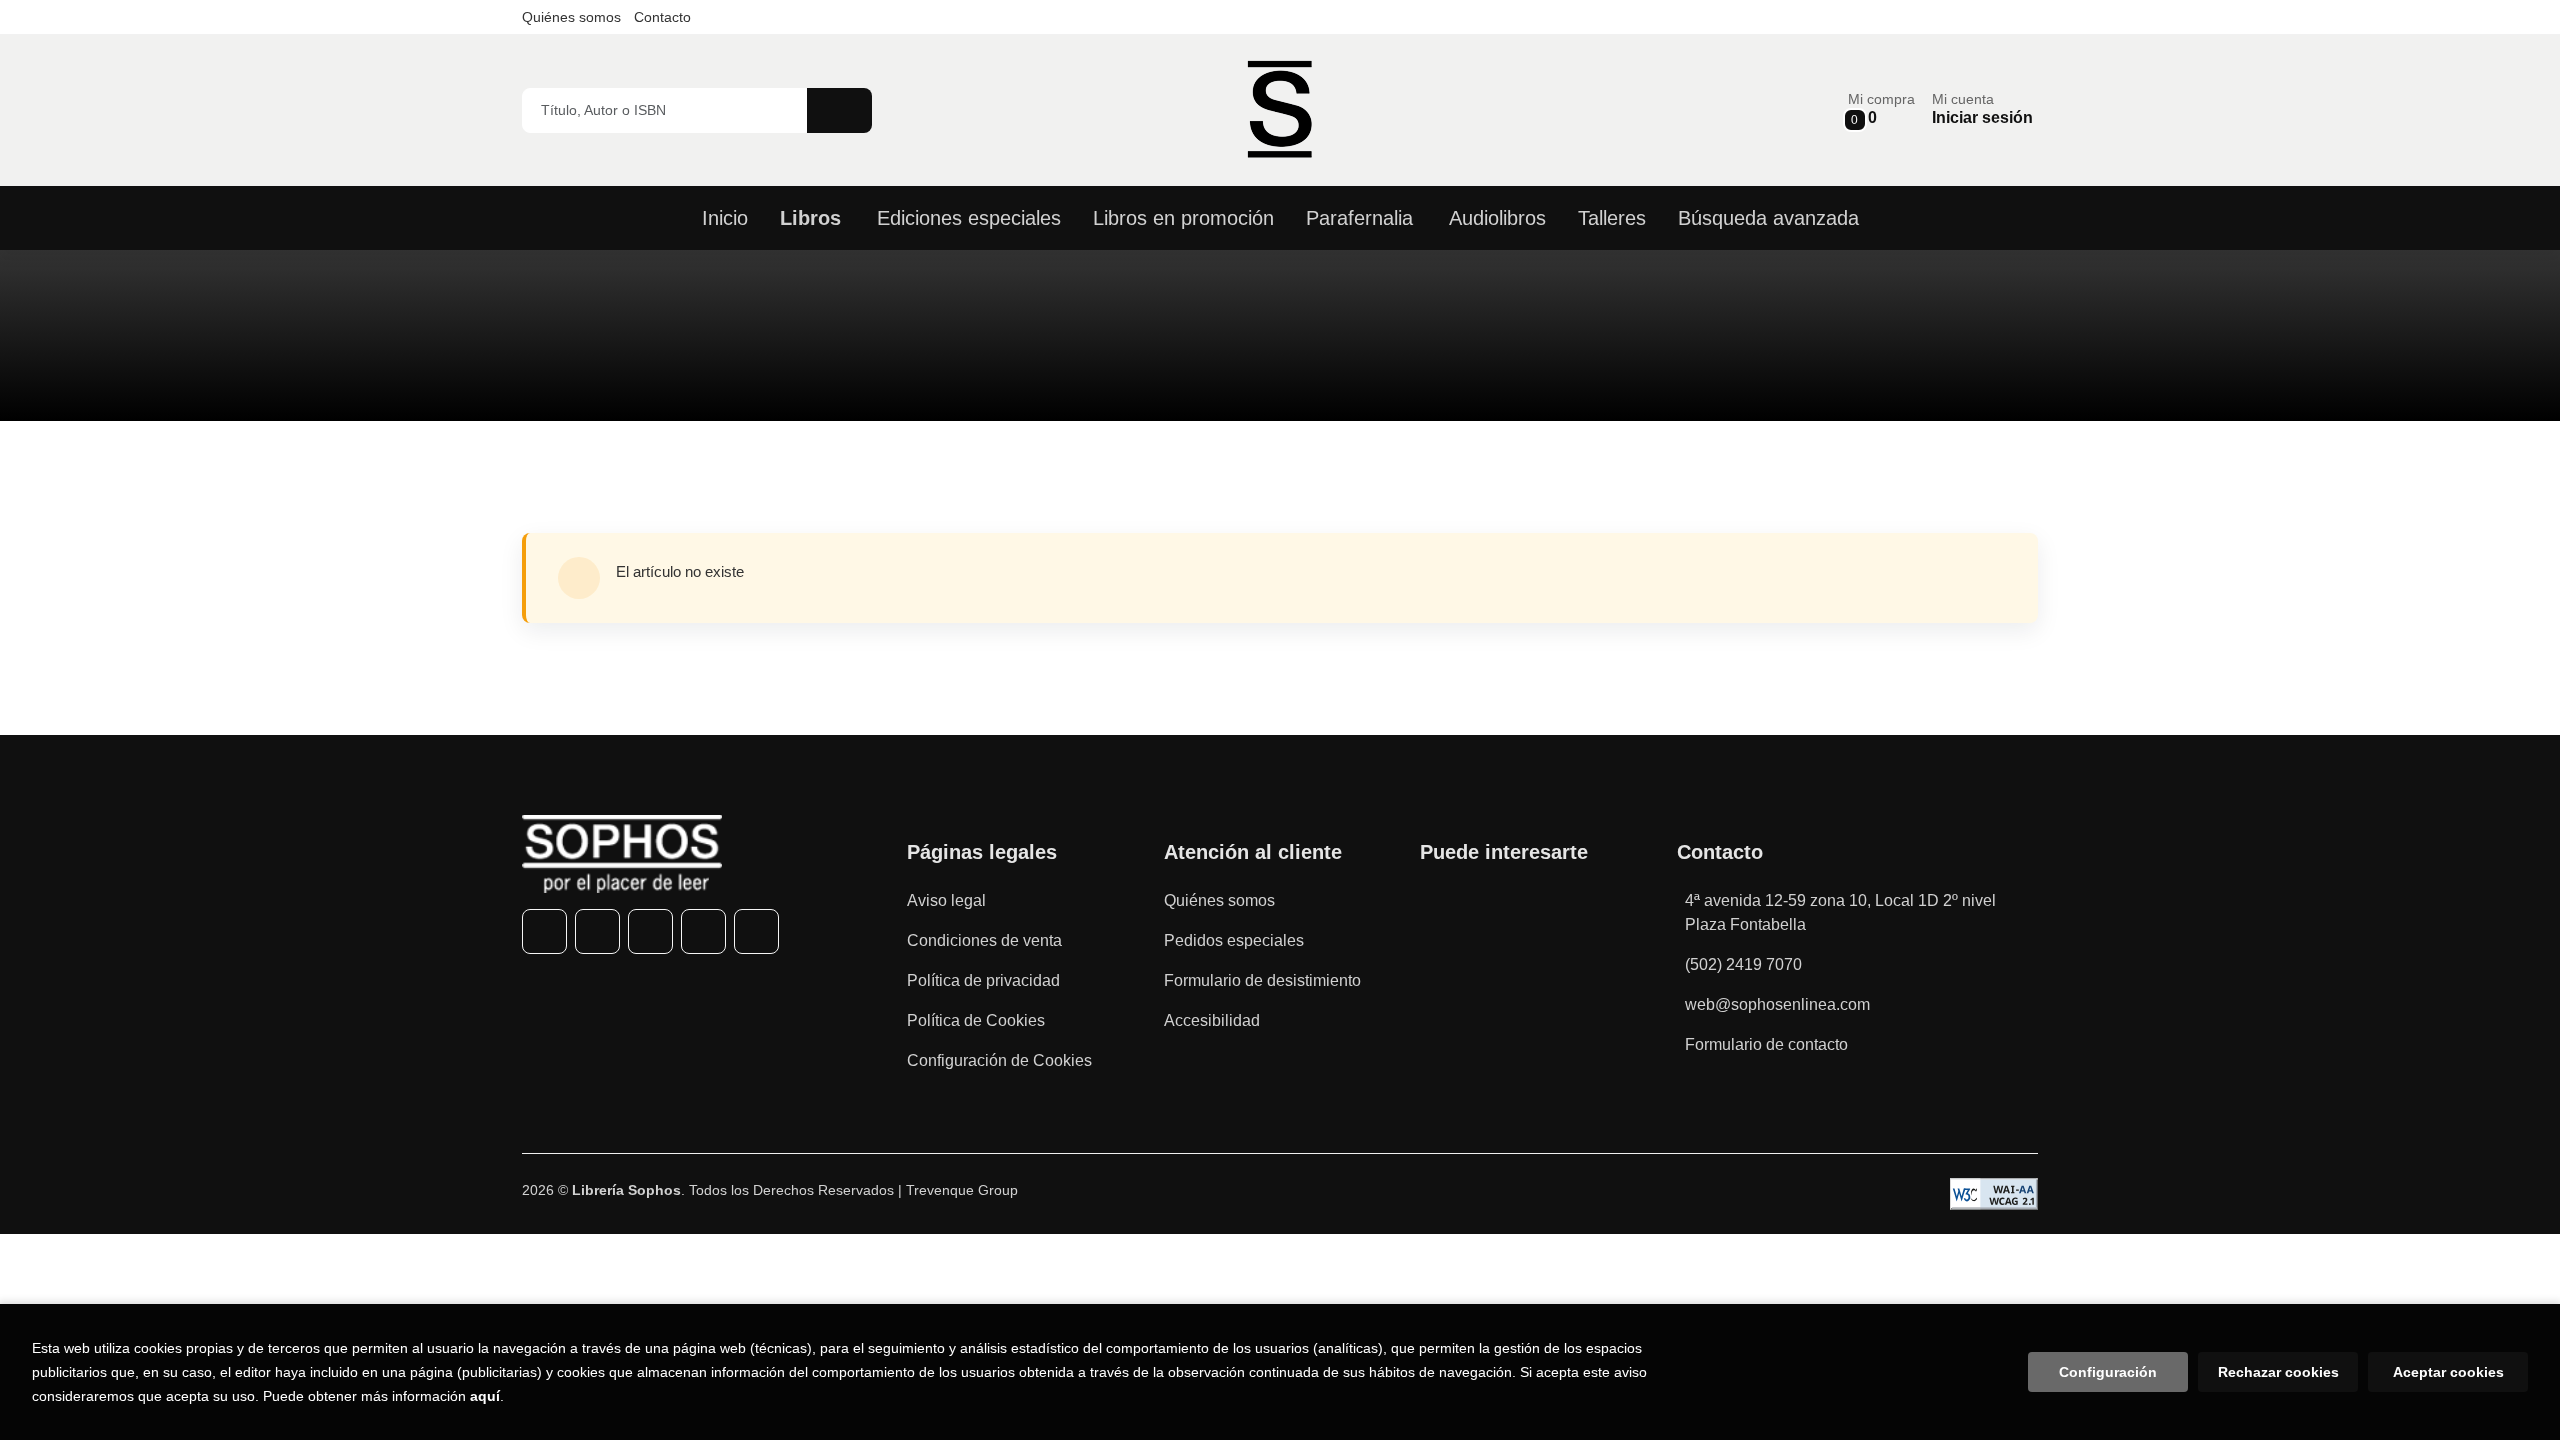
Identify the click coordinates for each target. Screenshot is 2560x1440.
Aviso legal (946, 900)
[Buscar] (839, 110)
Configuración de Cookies (999, 1060)
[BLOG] (756, 931)
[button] (1881, 109)
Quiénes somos (571, 17)
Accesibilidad (1212, 1020)
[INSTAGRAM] (650, 931)
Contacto (662, 17)
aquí (485, 1396)
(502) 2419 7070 (1743, 964)
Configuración (2108, 1372)
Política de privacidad (983, 980)
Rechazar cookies (2278, 1372)
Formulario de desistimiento (1262, 980)
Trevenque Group (962, 1190)
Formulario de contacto (1766, 1044)
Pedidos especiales (1234, 940)
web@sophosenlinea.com (1777, 1004)
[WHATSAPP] (703, 931)
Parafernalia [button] (1359, 218)
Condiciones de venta (984, 940)
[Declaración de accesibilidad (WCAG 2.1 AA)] (1994, 1194)
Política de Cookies (976, 1020)
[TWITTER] (597, 931)
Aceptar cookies (2448, 1372)
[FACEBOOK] (544, 931)
